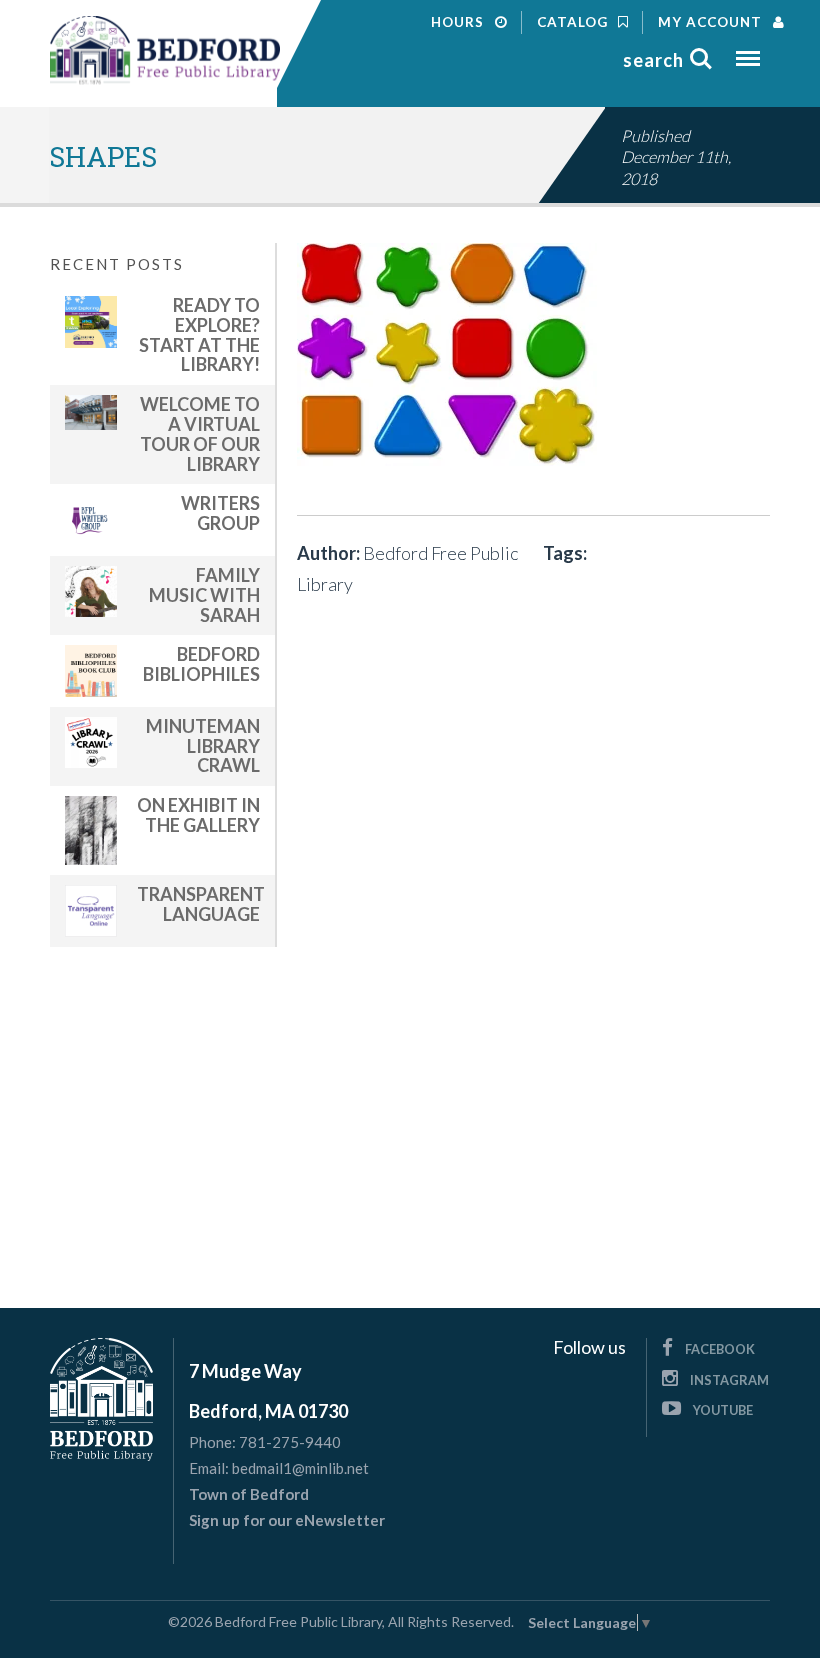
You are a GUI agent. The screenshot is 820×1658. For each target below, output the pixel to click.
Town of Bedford (249, 1494)
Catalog (574, 22)
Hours (459, 22)
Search (653, 60)
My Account (712, 22)
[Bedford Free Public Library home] (165, 50)
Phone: (212, 1442)
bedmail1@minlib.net (300, 1468)
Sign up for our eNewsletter (287, 1520)
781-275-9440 (290, 1442)
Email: (209, 1468)
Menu (748, 52)
